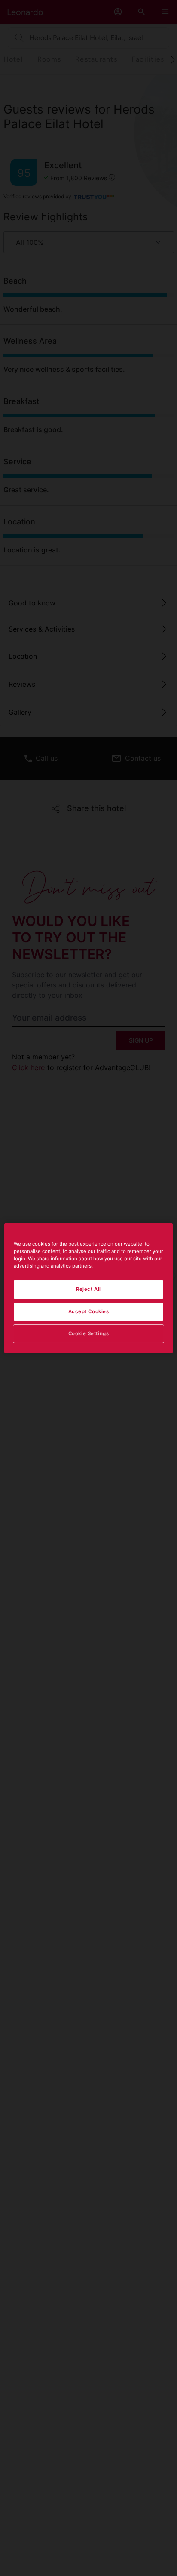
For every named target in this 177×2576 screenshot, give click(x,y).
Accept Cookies (89, 1311)
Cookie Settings (89, 1333)
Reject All (88, 1289)
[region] (88, 1288)
